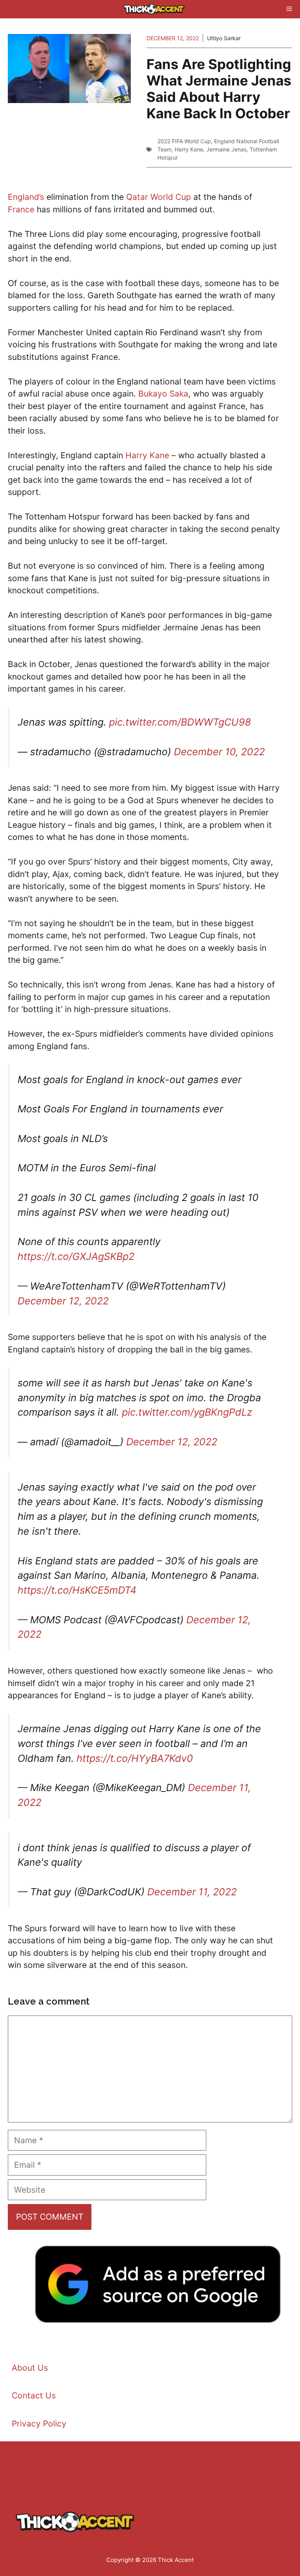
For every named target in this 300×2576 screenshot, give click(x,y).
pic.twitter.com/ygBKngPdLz (187, 1412)
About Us (30, 2368)
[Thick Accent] (154, 9)
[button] (141, 9)
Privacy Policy (39, 2424)
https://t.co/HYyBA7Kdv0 (135, 1758)
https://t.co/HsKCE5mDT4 (77, 1590)
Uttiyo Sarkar (224, 38)
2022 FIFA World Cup (184, 141)
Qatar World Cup (159, 197)
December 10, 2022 (219, 752)
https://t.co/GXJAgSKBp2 (76, 1256)
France (21, 209)
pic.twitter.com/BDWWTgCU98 (180, 722)
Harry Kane (189, 149)
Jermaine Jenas (226, 149)
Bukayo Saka (163, 394)
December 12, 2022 (63, 1301)
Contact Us (34, 2395)
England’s (26, 197)
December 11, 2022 (192, 1892)
